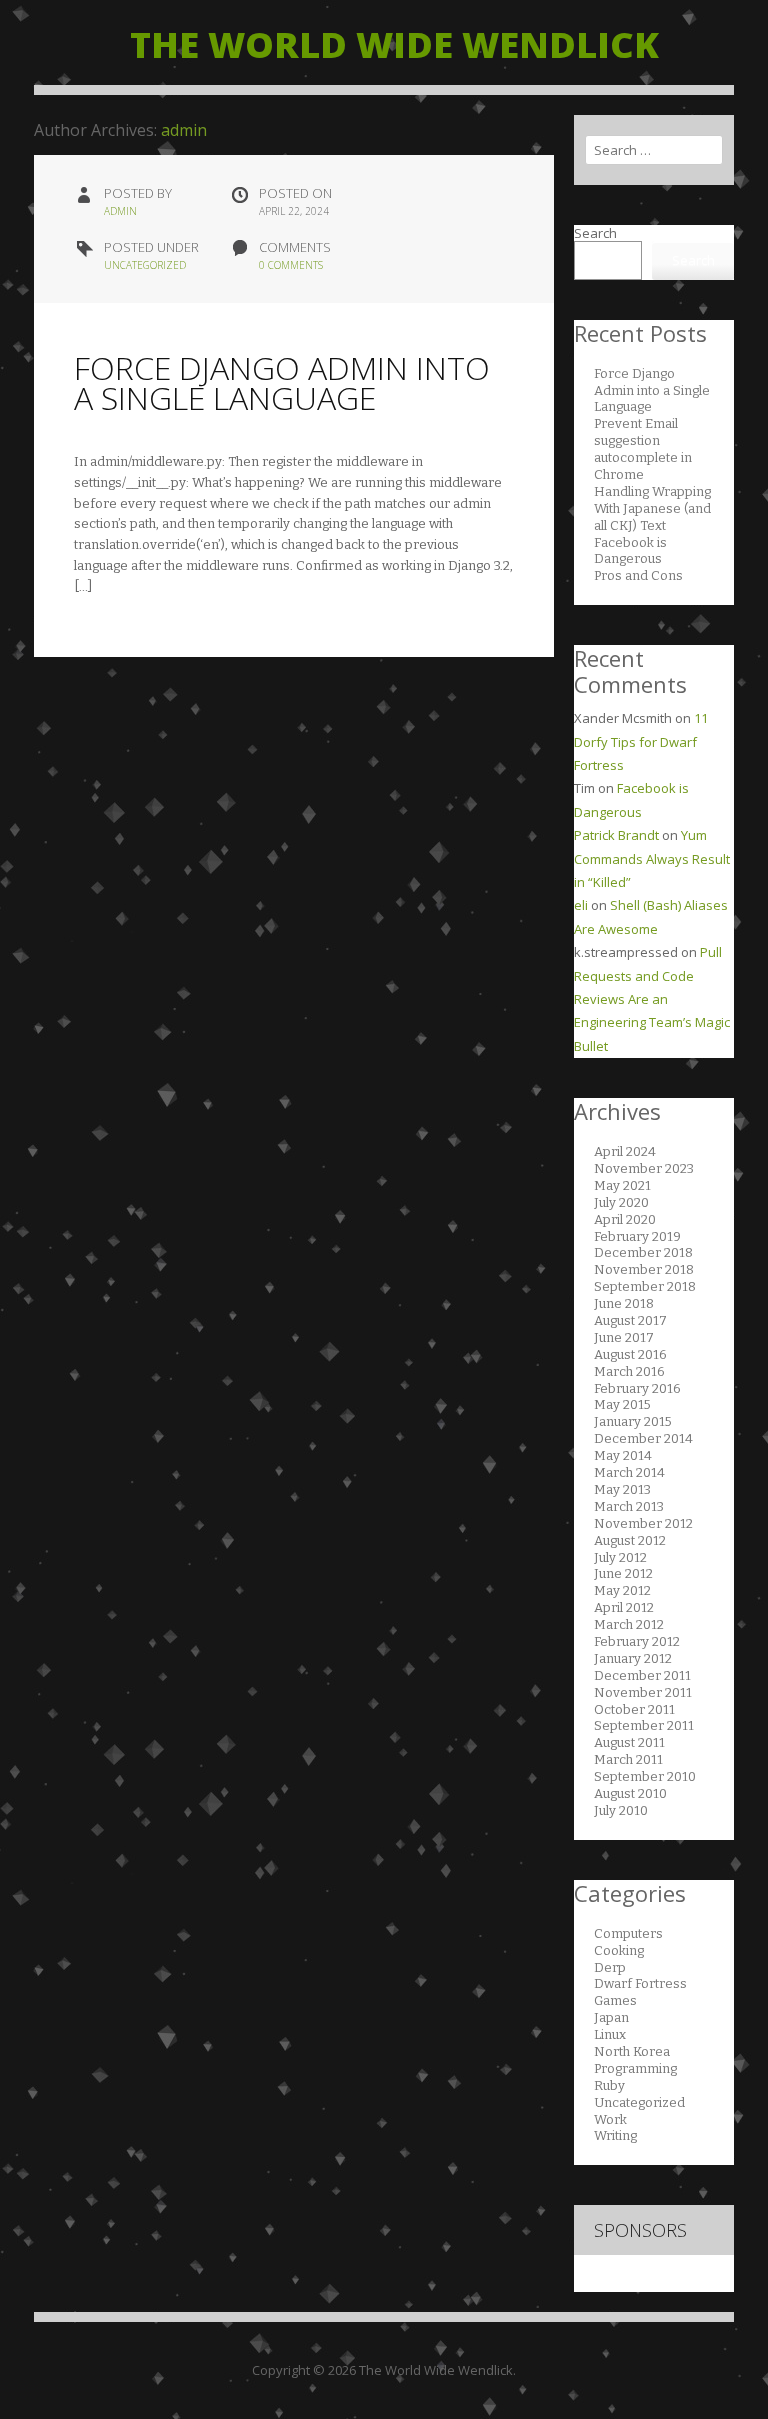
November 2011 (643, 1692)
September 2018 (645, 1286)
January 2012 (633, 1658)
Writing (615, 2135)
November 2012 (643, 1523)
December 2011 (642, 1675)
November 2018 (644, 1269)
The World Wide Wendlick (394, 44)
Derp (610, 1967)
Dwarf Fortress (640, 1983)
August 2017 (630, 1320)
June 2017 (624, 1337)
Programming (635, 2068)
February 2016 (637, 1388)
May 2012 (622, 1590)
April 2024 (625, 1151)
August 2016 (630, 1354)
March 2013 (629, 1506)
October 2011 (634, 1709)
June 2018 (624, 1303)
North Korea (632, 2051)
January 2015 (633, 1421)
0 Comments (291, 265)
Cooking (619, 1950)
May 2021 (622, 1185)
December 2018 (643, 1252)
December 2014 (643, 1438)
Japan (611, 2017)
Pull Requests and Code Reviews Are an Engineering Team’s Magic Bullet (652, 999)
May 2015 (622, 1404)
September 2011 (644, 1725)
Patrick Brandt (616, 835)
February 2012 (637, 1641)
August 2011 (629, 1742)
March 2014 (629, 1472)
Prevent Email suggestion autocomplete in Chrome (643, 449)
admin (184, 130)
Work (610, 2119)
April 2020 (625, 1219)
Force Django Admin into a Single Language (282, 382)
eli (581, 905)
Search (595, 233)
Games (615, 2000)
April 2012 (624, 1607)
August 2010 (630, 1793)
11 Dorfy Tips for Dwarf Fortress (641, 741)
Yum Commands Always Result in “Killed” (652, 858)
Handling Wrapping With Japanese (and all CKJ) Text (652, 508)
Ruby (609, 2085)
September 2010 (645, 1776)
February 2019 (637, 1236)
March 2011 (628, 1759)
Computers (628, 1933)
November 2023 (644, 1168)
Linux (610, 2034)
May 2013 (622, 1489)
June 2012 (623, 1573)
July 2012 (620, 1557)
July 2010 (621, 1810)
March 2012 (629, 1624)
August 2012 (630, 1540)
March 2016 (629, 1371)
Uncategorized (145, 265)
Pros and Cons (638, 575)
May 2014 (623, 1455)
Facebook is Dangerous (630, 551)
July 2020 (621, 1202)
